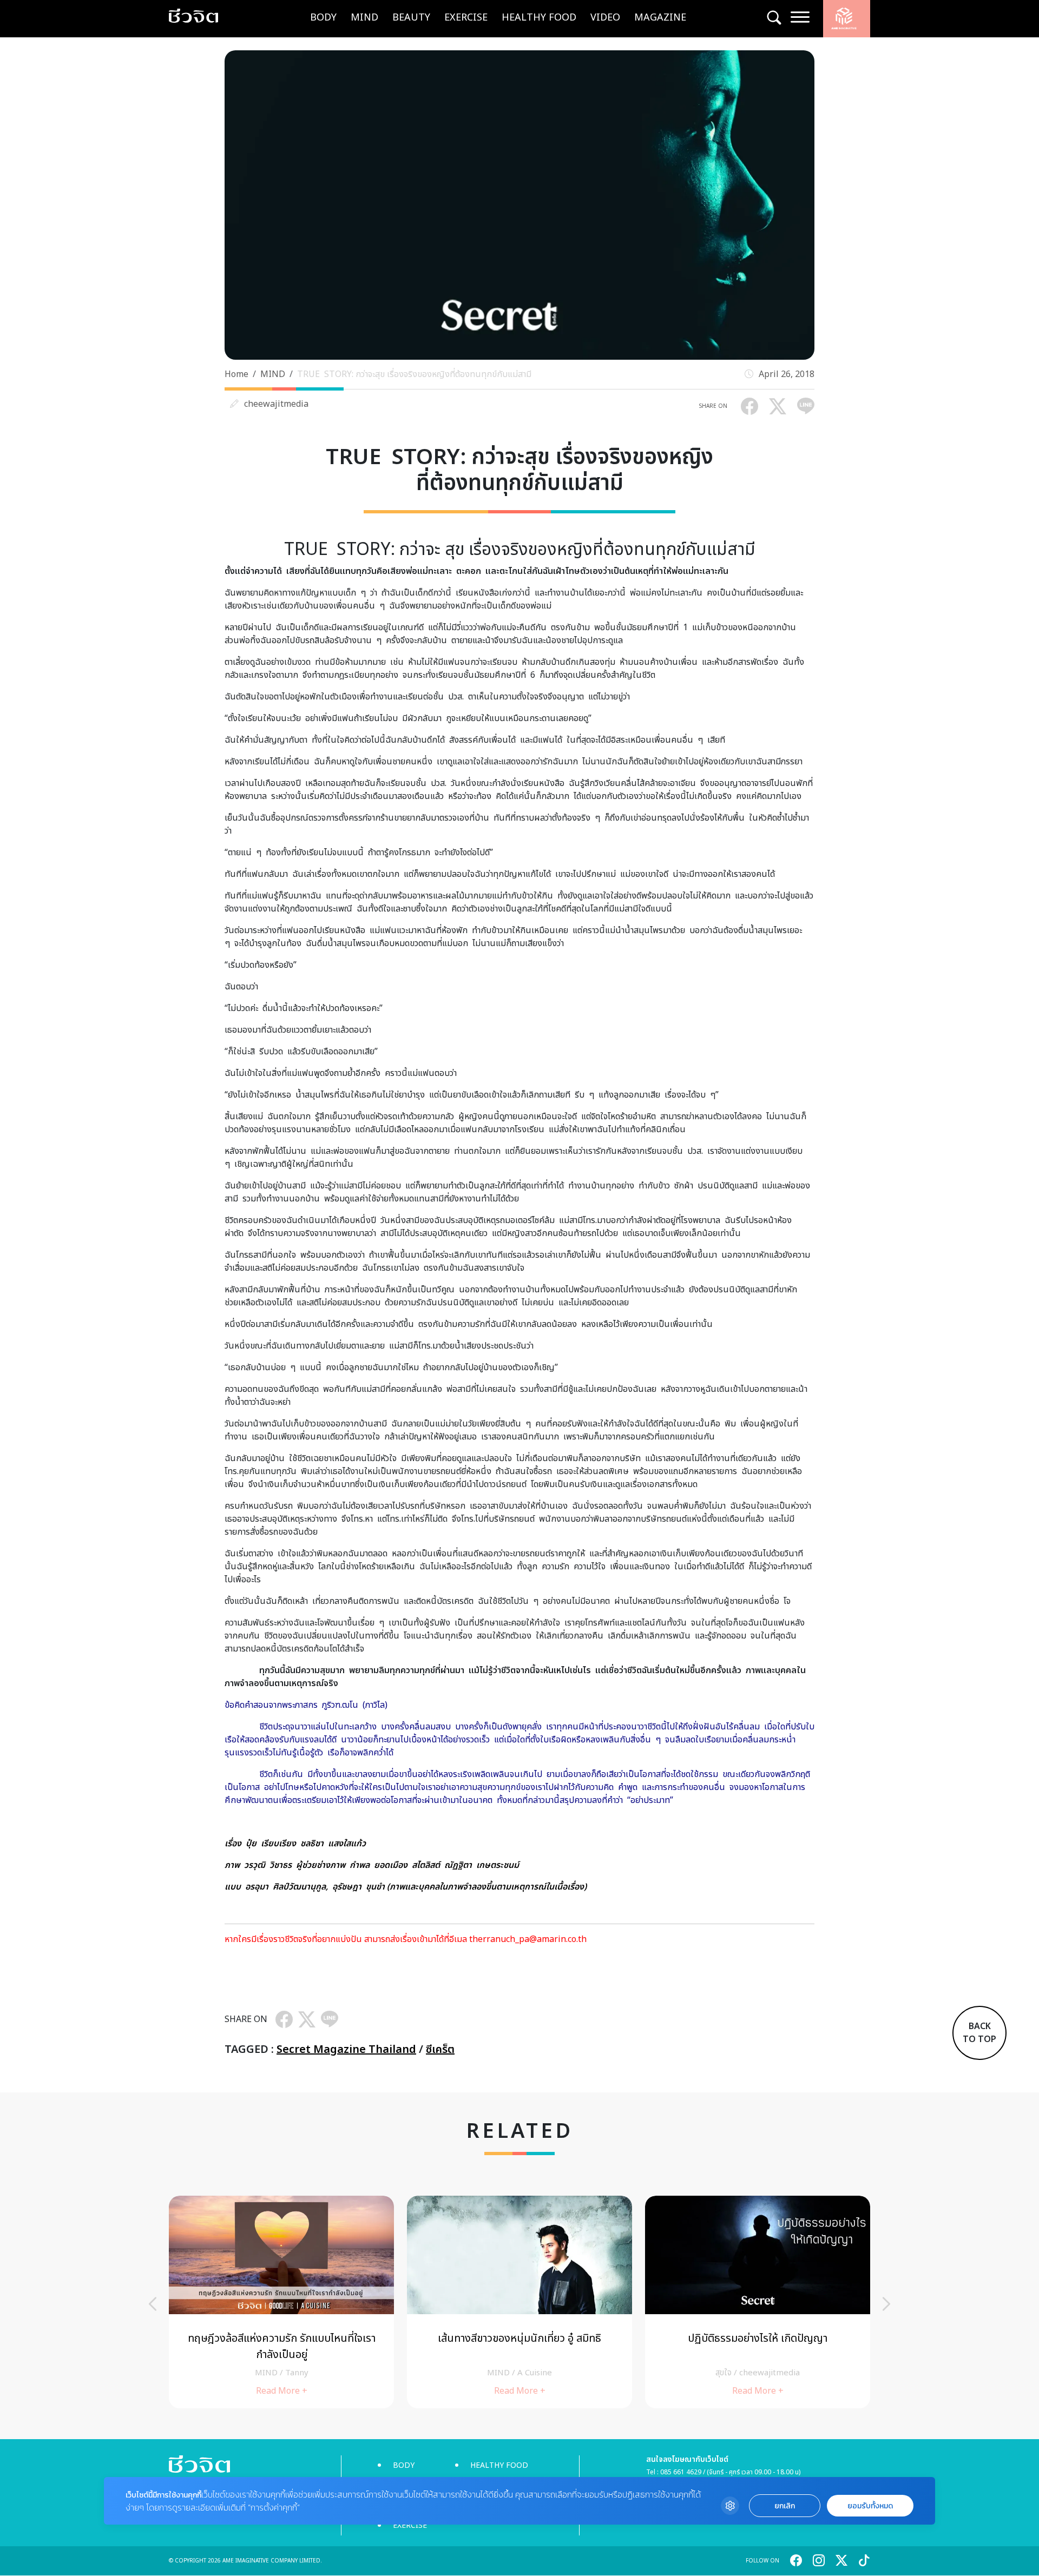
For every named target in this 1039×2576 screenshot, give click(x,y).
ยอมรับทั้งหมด (870, 2506)
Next (886, 2304)
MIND (364, 18)
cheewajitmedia (276, 404)
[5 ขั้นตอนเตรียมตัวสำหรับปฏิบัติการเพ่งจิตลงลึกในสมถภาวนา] (758, 2302)
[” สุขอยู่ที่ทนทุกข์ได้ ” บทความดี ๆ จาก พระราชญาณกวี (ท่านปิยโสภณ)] (519, 2302)
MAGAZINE (660, 18)
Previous (153, 2304)
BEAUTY (411, 18)
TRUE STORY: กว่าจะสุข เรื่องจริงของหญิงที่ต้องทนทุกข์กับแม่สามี (414, 374)
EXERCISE (466, 18)
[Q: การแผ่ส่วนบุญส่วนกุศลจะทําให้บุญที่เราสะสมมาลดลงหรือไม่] (281, 2302)
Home (236, 374)
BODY (323, 18)
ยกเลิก (785, 2506)
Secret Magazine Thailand (346, 2050)
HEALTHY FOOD (539, 18)
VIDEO (605, 18)
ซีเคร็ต (440, 2050)
